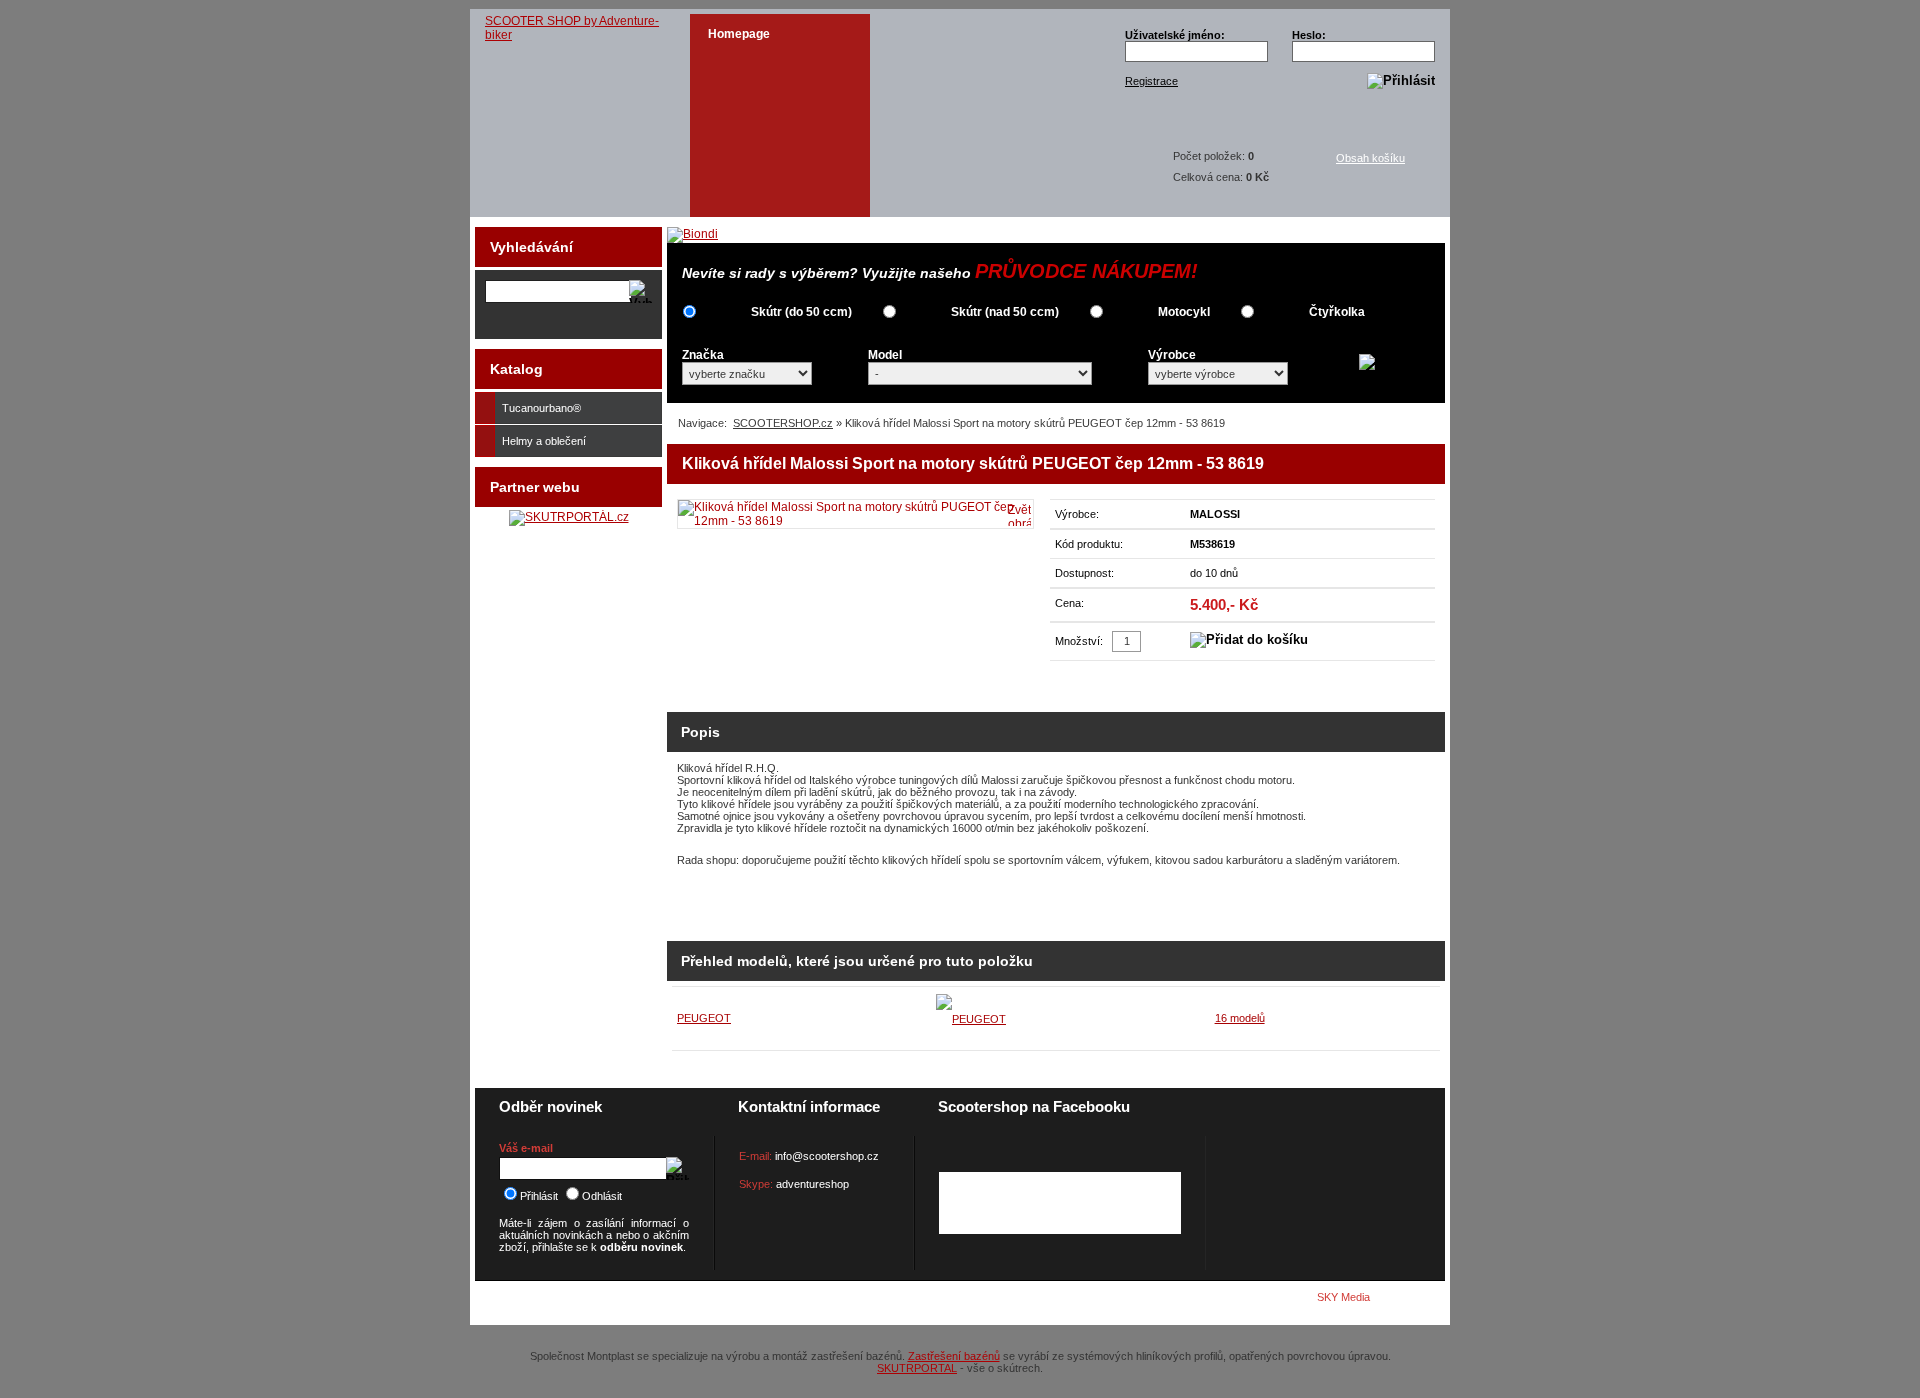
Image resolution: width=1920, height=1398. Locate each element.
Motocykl (1184, 312)
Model (885, 355)
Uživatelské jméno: (1175, 35)
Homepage (739, 34)
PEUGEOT (704, 1018)
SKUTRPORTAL (917, 1368)
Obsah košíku (1370, 158)
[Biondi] (692, 234)
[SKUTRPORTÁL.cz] (569, 517)
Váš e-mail (526, 1148)
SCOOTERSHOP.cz (783, 423)
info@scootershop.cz (827, 1156)
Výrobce (1172, 355)
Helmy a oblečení (544, 441)
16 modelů (1240, 1018)
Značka (703, 355)
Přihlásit (539, 1196)
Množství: (1079, 641)
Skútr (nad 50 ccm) (1005, 312)
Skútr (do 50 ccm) (801, 312)
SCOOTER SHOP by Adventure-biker (572, 28)
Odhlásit (602, 1196)
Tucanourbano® (541, 408)
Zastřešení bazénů (954, 1356)
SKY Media (1343, 1297)
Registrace (1151, 81)
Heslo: (1309, 35)
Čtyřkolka (1337, 312)
